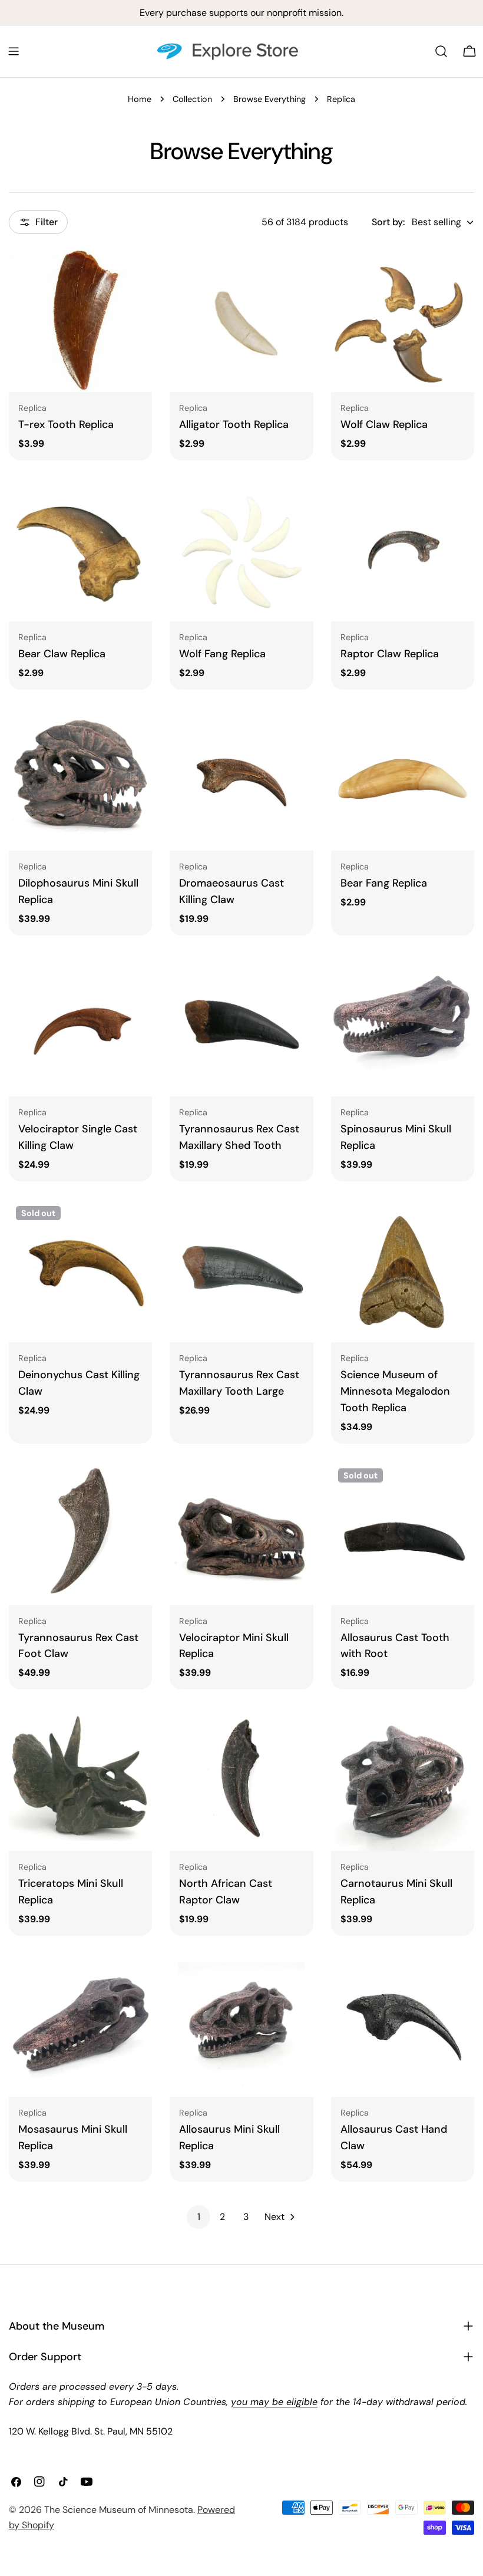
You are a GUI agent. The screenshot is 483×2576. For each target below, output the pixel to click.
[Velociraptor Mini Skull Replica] (241, 1533)
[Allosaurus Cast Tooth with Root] (403, 1533)
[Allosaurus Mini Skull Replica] (241, 2025)
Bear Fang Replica (384, 883)
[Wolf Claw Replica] (403, 320)
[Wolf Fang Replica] (241, 550)
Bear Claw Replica (62, 654)
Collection (192, 99)
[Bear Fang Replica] (403, 779)
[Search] (441, 51)
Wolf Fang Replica (222, 654)
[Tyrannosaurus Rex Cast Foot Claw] (80, 1533)
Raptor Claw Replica (390, 654)
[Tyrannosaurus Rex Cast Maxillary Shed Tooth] (241, 1025)
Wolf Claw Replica (384, 424)
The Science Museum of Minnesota (119, 2510)
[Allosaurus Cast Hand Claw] (403, 2025)
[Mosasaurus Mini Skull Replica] (80, 2025)
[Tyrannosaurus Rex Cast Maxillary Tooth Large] (241, 1271)
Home (140, 99)
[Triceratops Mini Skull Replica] (80, 1779)
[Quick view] (135, 274)
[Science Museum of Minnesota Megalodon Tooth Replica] (403, 1271)
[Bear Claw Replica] (80, 550)
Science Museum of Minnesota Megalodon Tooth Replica (395, 1391)
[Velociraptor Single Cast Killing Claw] (80, 1025)
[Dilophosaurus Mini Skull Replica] (80, 779)
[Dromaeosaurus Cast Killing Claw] (241, 779)
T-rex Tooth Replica (66, 424)
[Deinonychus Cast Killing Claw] (80, 1271)
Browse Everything (269, 99)
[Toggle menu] (14, 51)
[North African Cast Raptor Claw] (241, 1779)
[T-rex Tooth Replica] (80, 320)
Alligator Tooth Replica (234, 424)
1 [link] (199, 2217)
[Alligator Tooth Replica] (241, 320)
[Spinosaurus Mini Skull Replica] (403, 1025)
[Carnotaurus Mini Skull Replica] (403, 1779)
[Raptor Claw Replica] (403, 550)
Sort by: (388, 222)
